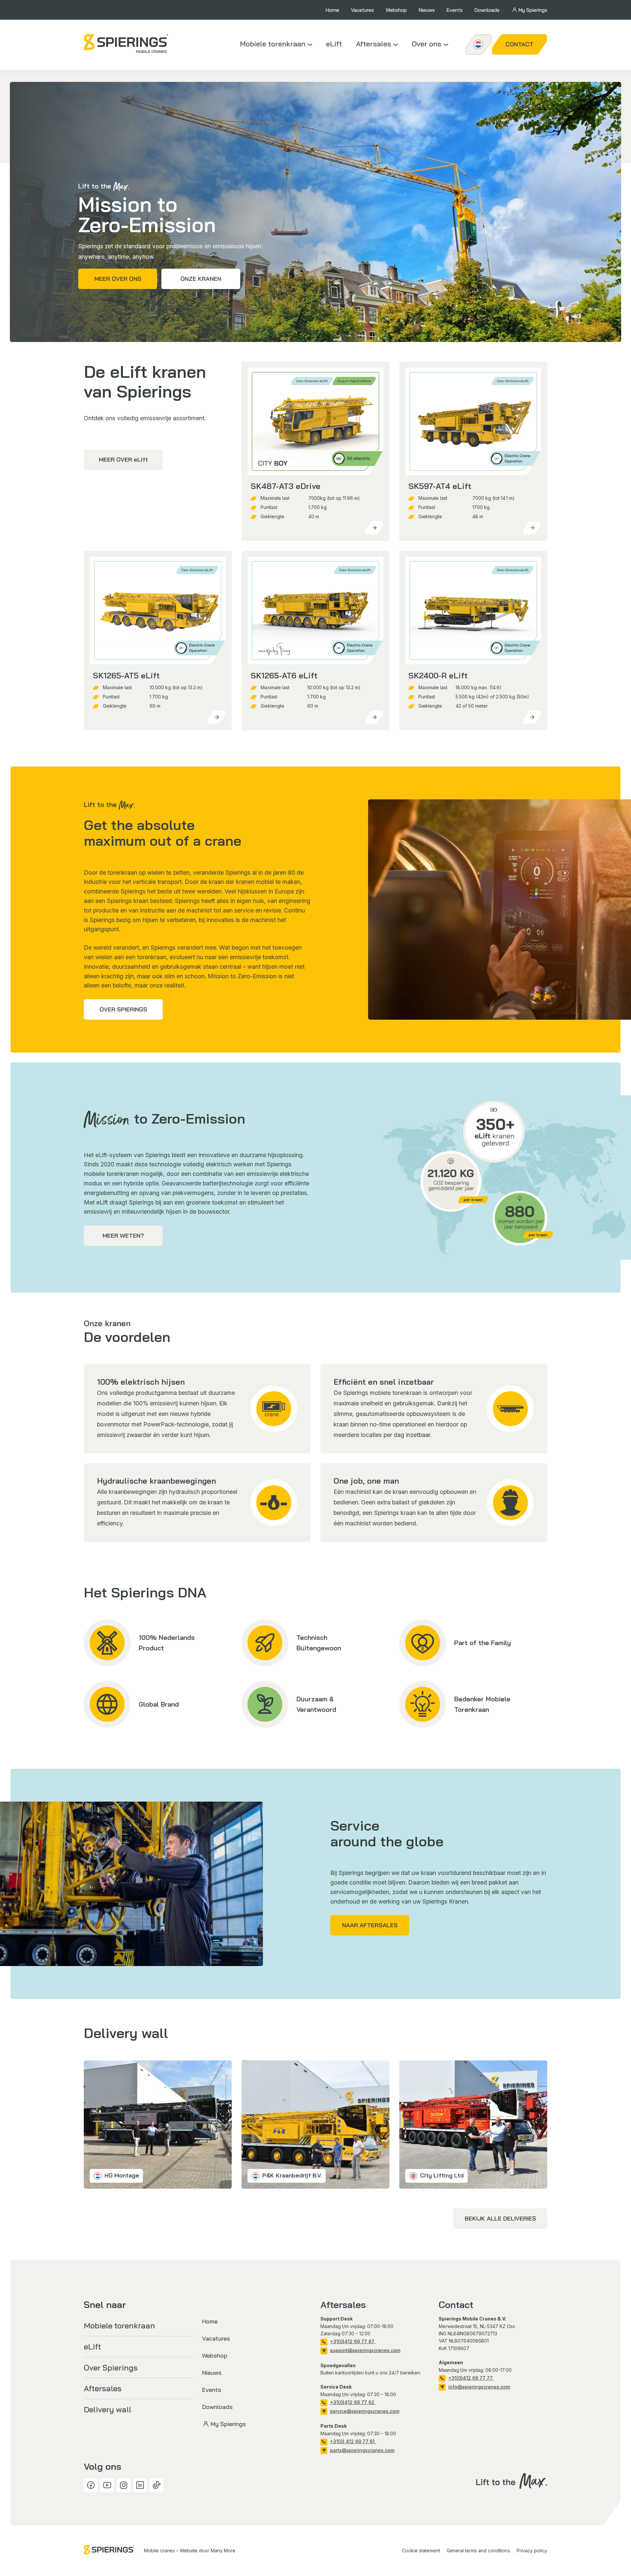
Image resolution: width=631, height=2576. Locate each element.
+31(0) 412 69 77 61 (353, 2441)
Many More (223, 2551)
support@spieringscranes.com (365, 2350)
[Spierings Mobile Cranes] (126, 44)
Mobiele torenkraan (273, 44)
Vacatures (362, 10)
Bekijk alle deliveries (500, 2218)
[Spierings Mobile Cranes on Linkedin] (140, 2485)
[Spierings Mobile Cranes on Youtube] (107, 2485)
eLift (334, 44)
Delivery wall (107, 2409)
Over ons (427, 44)
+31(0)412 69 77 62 (353, 2402)
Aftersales (374, 44)
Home (332, 10)
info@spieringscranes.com (479, 2387)
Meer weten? (123, 1236)
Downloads (487, 10)
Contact (519, 44)
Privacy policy (532, 2551)
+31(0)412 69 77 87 (353, 2341)
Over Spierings (123, 1009)
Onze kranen (201, 279)
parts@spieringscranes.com (362, 2450)
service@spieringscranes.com (365, 2411)
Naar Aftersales (370, 1925)
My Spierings (533, 10)
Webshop (396, 10)
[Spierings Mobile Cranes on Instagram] (124, 2485)
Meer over (123, 460)
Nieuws (427, 10)
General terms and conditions (478, 2551)
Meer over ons (118, 279)
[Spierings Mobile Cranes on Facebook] (91, 2485)
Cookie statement (421, 2551)
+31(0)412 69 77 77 (471, 2378)
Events (455, 10)
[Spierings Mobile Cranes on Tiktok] (156, 2485)
